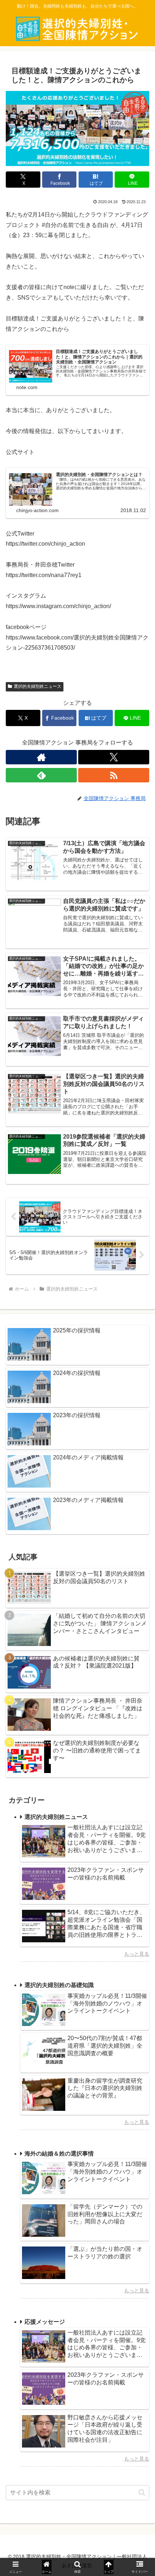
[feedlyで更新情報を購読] (41, 775)
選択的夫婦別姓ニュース (37, 686)
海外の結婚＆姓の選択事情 (59, 2154)
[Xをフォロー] (114, 757)
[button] (142, 2492)
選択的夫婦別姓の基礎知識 (59, 1985)
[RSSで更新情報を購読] (114, 775)
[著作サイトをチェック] (41, 757)
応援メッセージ (45, 2322)
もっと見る (137, 1954)
